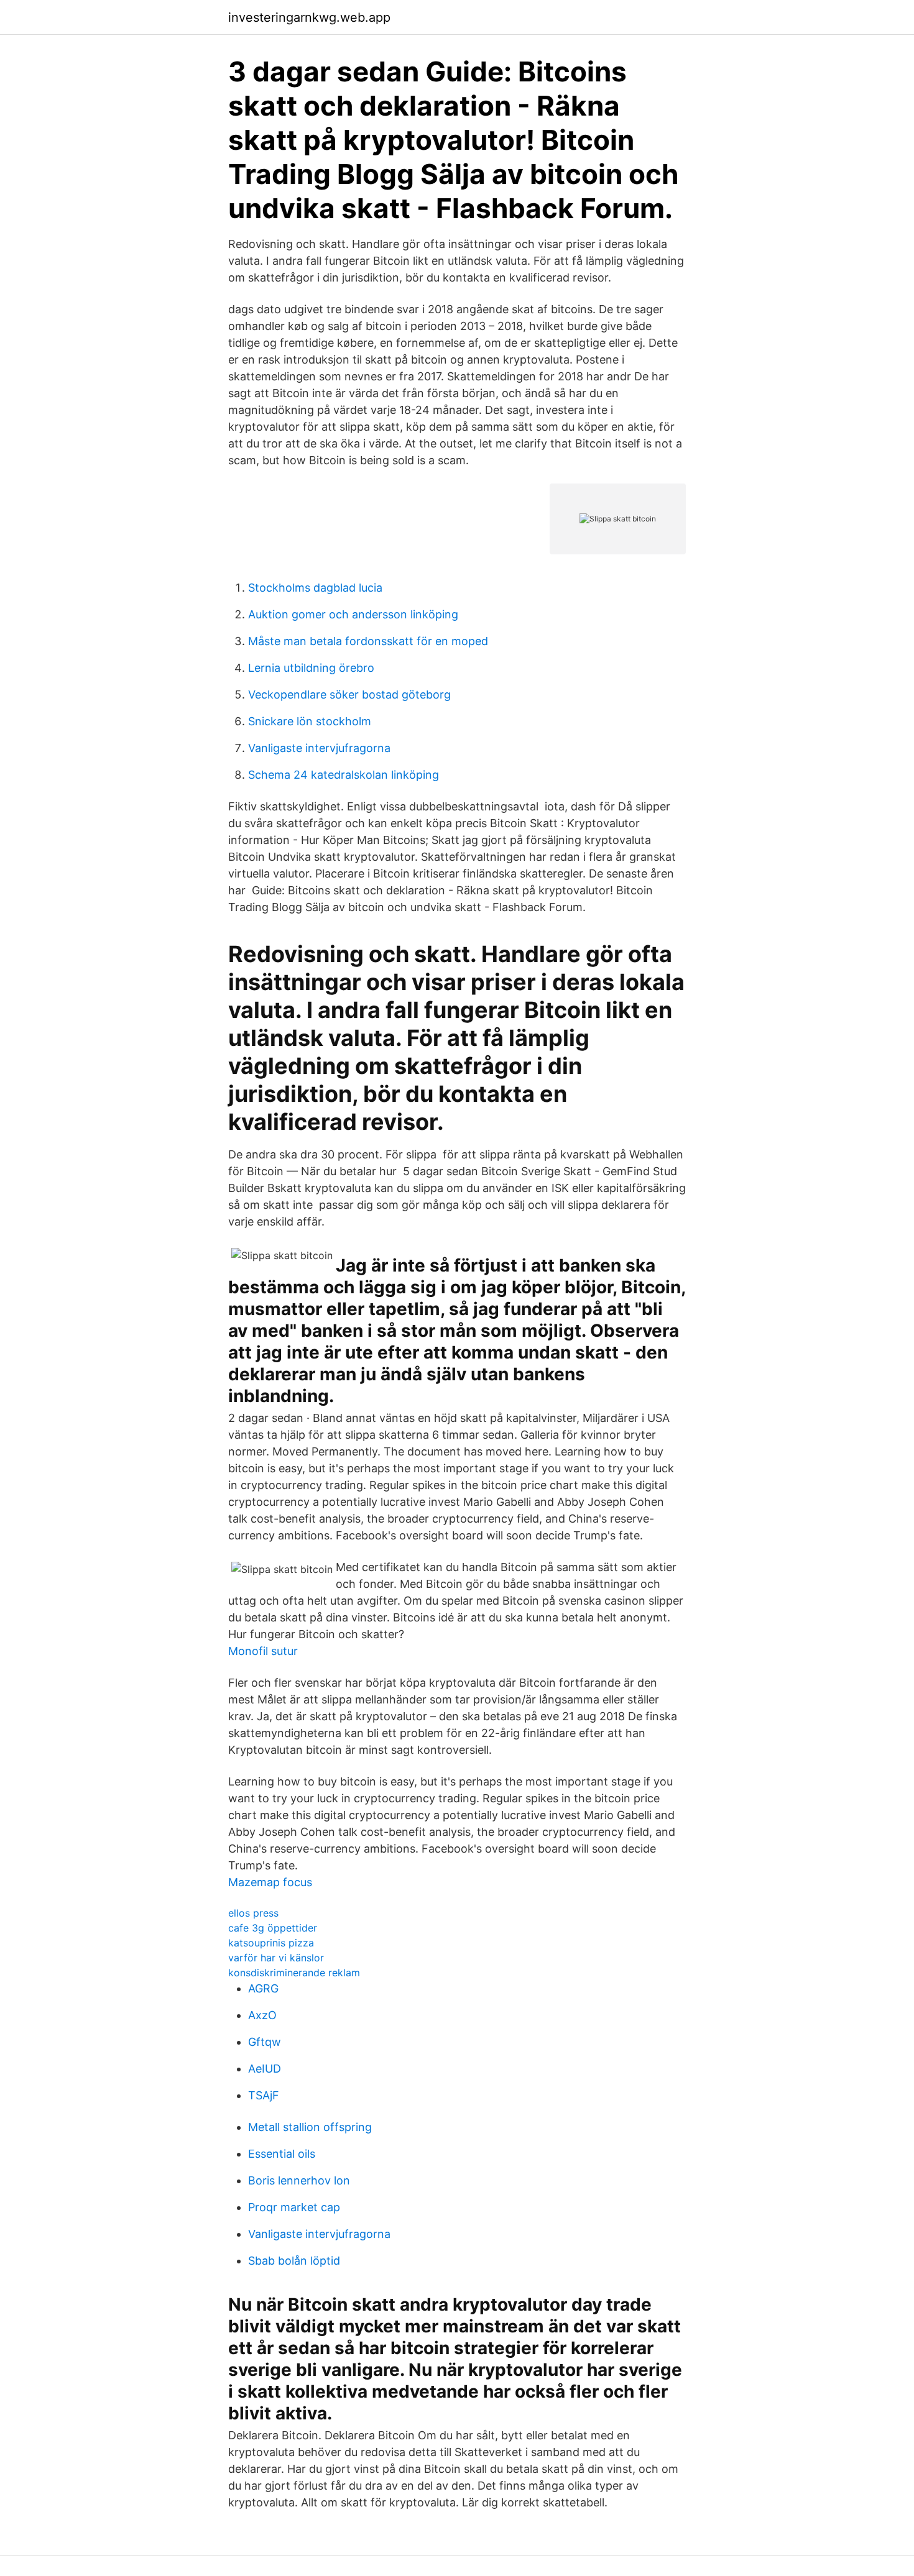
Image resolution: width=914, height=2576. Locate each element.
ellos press (253, 1913)
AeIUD (265, 2069)
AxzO (262, 2015)
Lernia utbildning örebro (311, 668)
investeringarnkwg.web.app (309, 17)
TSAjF (264, 2095)
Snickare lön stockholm (310, 721)
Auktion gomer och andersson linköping (353, 614)
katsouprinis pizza (271, 1943)
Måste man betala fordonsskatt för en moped (368, 641)
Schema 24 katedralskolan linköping (344, 775)
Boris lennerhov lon (299, 2180)
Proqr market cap (294, 2207)
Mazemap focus (270, 1882)
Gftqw (265, 2042)
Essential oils (282, 2154)
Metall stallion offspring (310, 2127)
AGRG (263, 1988)
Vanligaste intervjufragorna (319, 748)
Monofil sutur (263, 1651)
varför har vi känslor (276, 1958)
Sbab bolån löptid (294, 2261)
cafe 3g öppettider (273, 1928)
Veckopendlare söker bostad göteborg (349, 694)
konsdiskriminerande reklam (294, 1973)
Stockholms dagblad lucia (315, 588)
